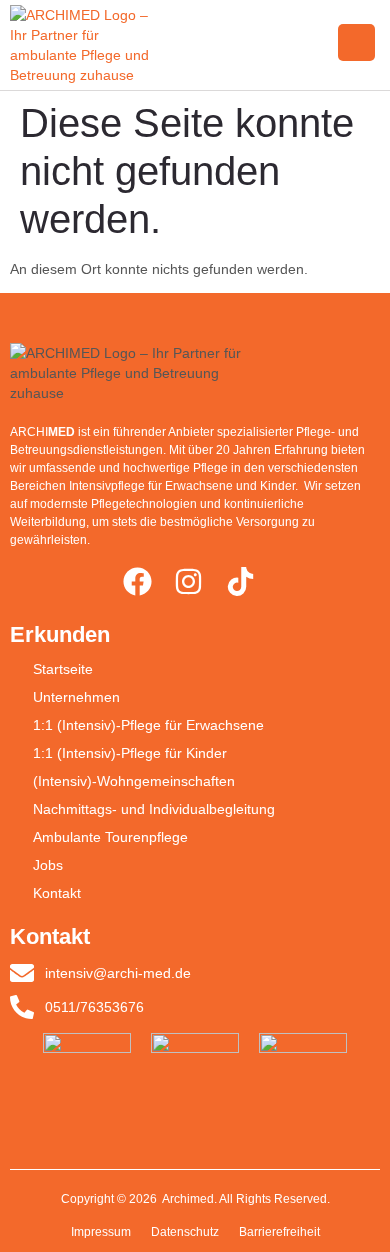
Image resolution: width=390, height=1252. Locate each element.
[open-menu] (356, 42)
